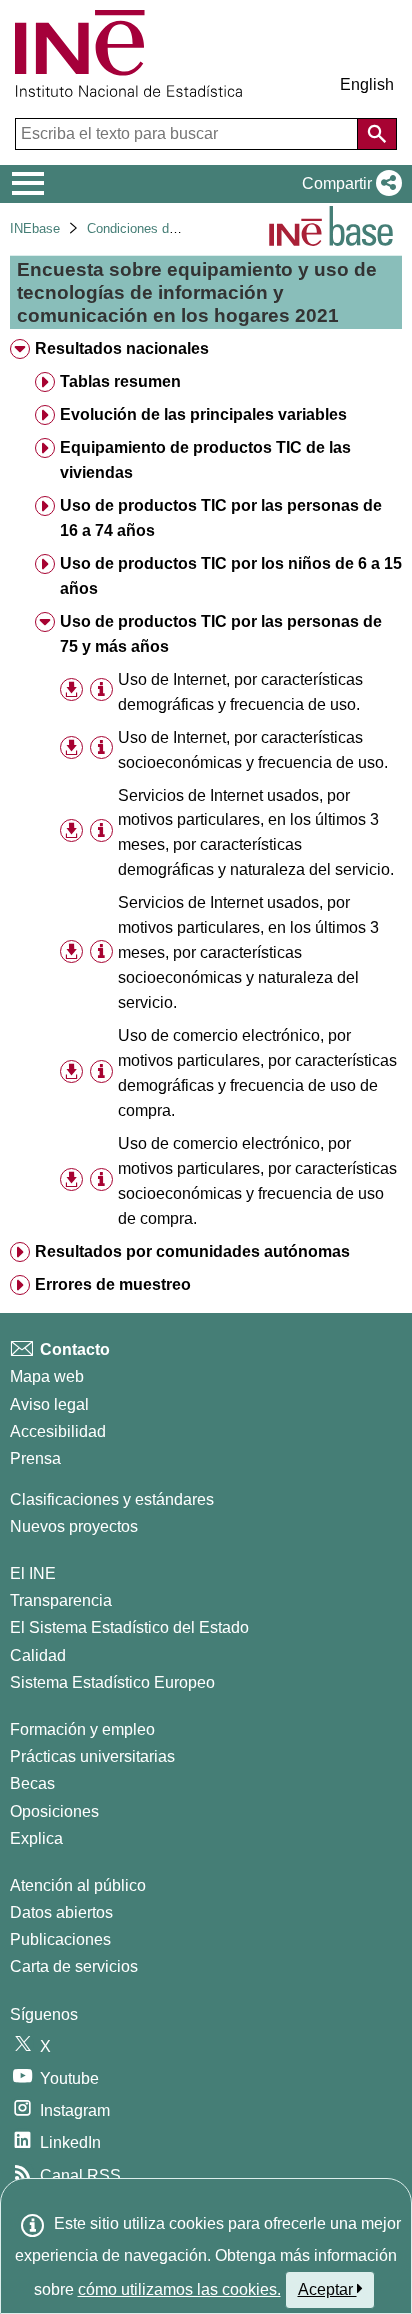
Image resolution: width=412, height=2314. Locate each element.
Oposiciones (54, 1811)
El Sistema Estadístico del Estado (129, 1627)
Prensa (35, 1458)
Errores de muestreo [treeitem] (113, 1284)
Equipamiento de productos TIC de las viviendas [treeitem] (205, 460)
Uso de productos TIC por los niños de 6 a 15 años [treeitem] (231, 576)
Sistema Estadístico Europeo (112, 1682)
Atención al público (78, 1885)
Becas (32, 1783)
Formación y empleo (82, 1729)
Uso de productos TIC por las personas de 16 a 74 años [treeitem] (221, 518)
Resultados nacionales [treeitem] (122, 348)
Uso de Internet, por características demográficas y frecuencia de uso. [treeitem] (240, 692)
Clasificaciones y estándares (112, 1499)
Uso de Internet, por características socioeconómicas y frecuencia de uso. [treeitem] (253, 750)
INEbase (35, 228)
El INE (33, 1573)
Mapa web (47, 1376)
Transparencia (61, 1600)
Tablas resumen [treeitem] (120, 381)
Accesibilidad (58, 1431)
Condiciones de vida (145, 228)
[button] (348, 184)
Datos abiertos (61, 1912)
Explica (36, 1838)
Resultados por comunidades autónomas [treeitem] (192, 1251)
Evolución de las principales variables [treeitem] (203, 414)
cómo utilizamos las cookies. (179, 2289)
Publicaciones (60, 1939)
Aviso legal (49, 1404)
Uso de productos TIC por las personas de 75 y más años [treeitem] (221, 634)
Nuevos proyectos (74, 1526)
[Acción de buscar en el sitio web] (377, 134)
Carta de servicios (74, 1966)
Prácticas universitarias (92, 1756)
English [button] (367, 84)
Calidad (38, 1655)
